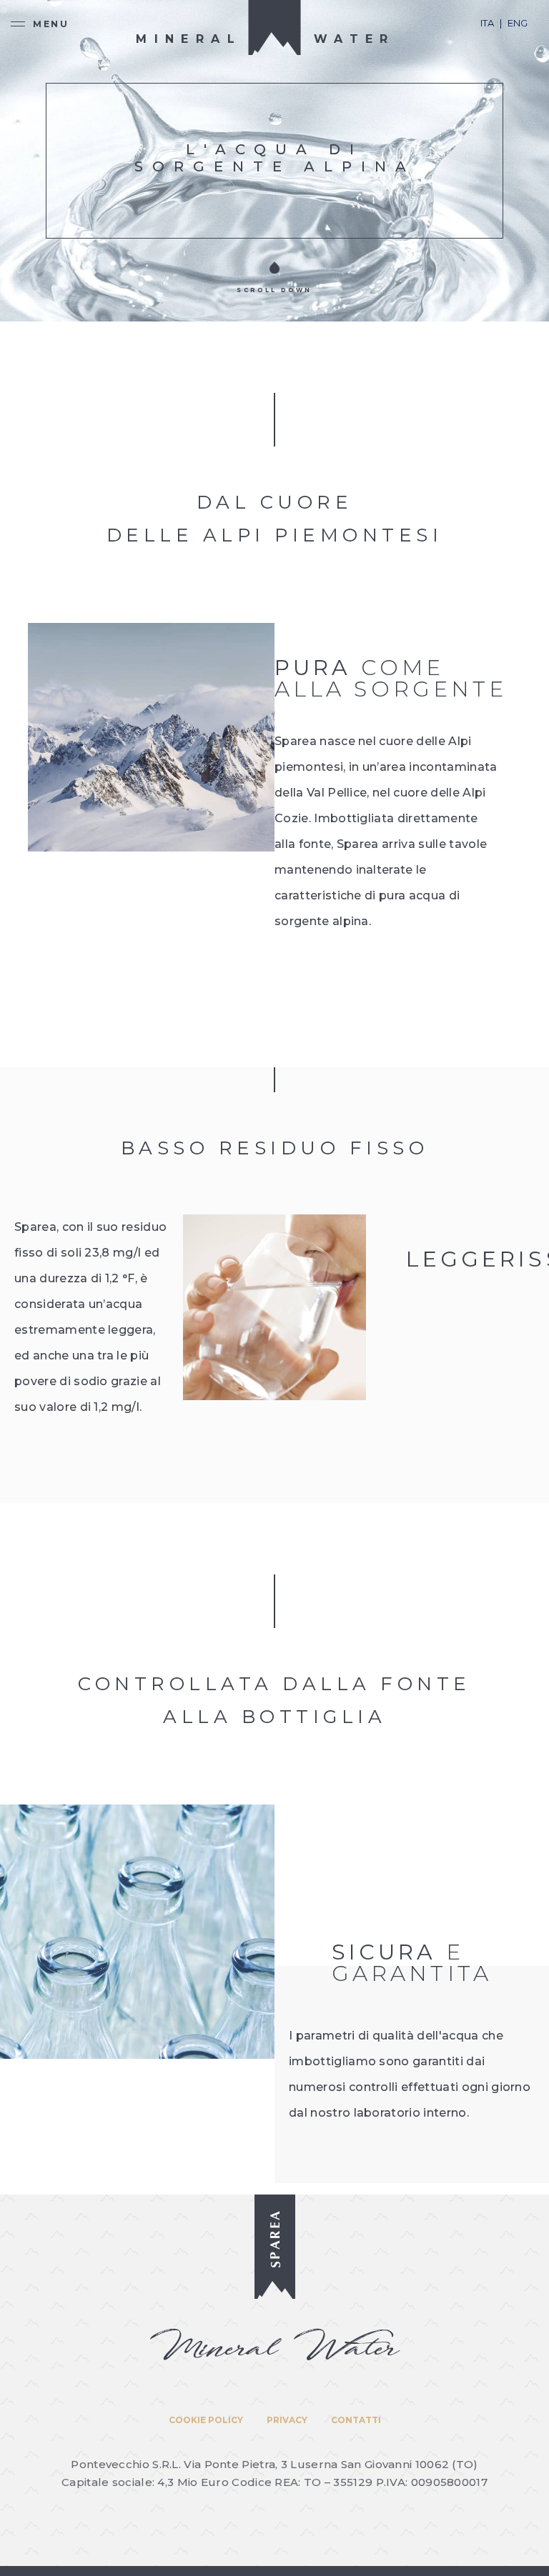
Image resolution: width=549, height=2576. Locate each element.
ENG (518, 23)
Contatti (356, 2420)
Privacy (287, 2420)
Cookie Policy (206, 2420)
